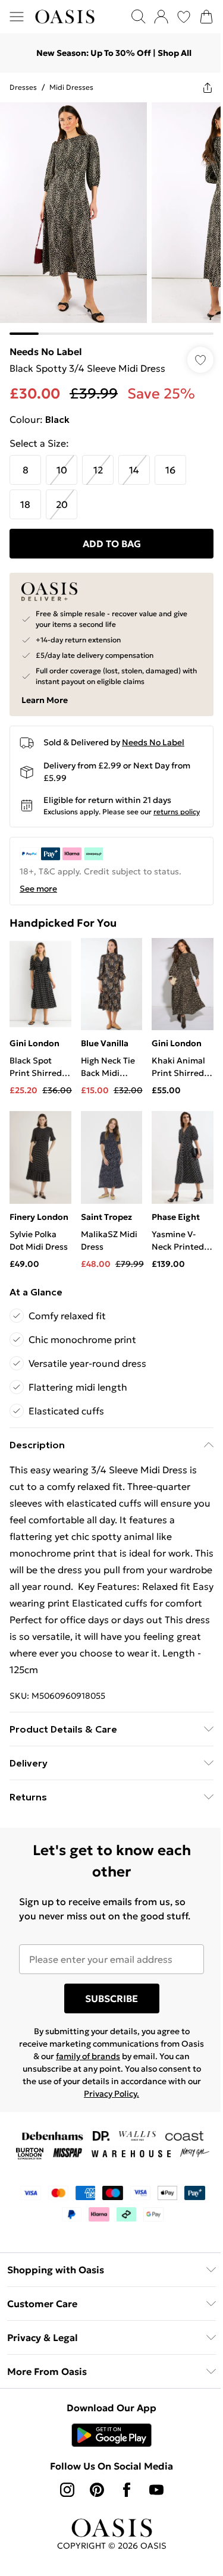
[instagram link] (62, 2495)
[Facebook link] (122, 2495)
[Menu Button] (17, 17)
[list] (107, 214)
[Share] (199, 87)
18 (25, 495)
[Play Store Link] (107, 2440)
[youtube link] (152, 2495)
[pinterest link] (92, 2495)
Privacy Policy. (148, 2099)
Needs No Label (46, 343)
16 (170, 461)
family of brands (104, 2062)
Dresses (23, 87)
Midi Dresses (71, 87)
